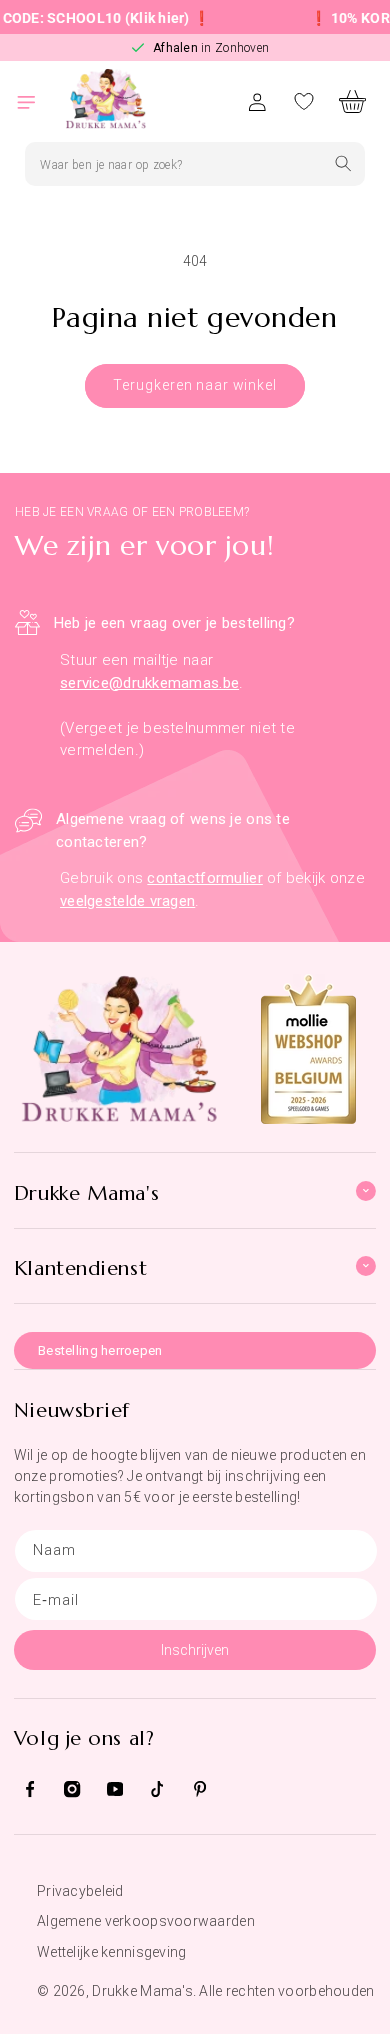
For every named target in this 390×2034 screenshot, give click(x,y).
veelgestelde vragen (127, 901)
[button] (38, 101)
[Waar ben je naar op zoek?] (343, 163)
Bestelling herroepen (100, 1350)
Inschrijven (195, 1650)
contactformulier (204, 878)
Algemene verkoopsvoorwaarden (146, 1921)
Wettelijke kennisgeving (111, 1952)
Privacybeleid (80, 1891)
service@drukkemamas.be (149, 683)
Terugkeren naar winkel (194, 385)
